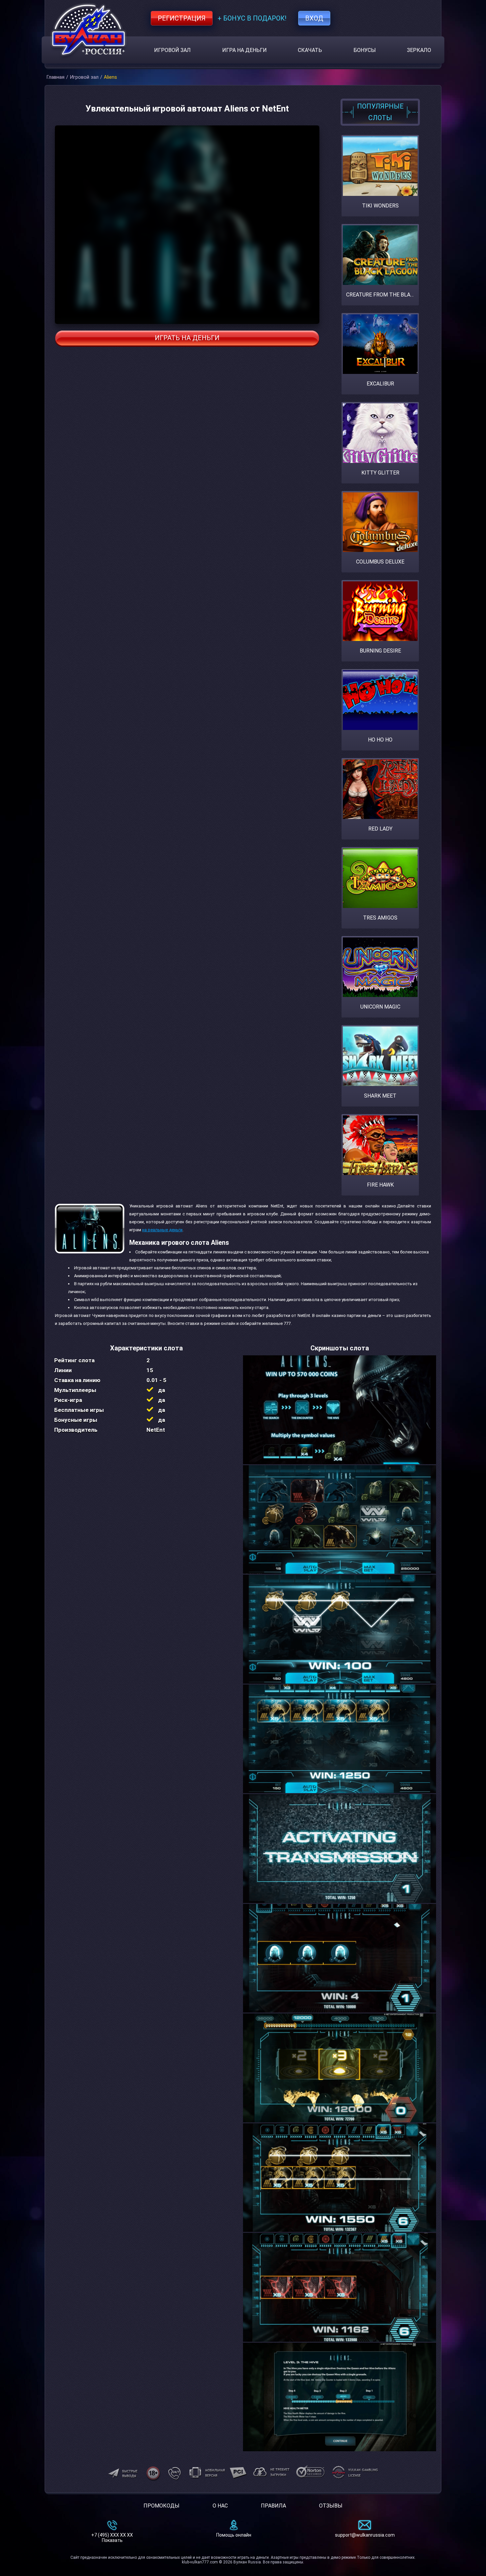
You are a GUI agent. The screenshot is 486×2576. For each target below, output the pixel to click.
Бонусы (365, 50)
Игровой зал (172, 50)
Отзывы (331, 2506)
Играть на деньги (187, 338)
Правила (273, 2506)
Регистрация (182, 18)
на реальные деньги (162, 1230)
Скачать (310, 50)
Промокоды (162, 2506)
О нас (220, 2506)
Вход (314, 18)
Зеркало (419, 50)
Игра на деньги (244, 50)
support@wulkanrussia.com (365, 2535)
